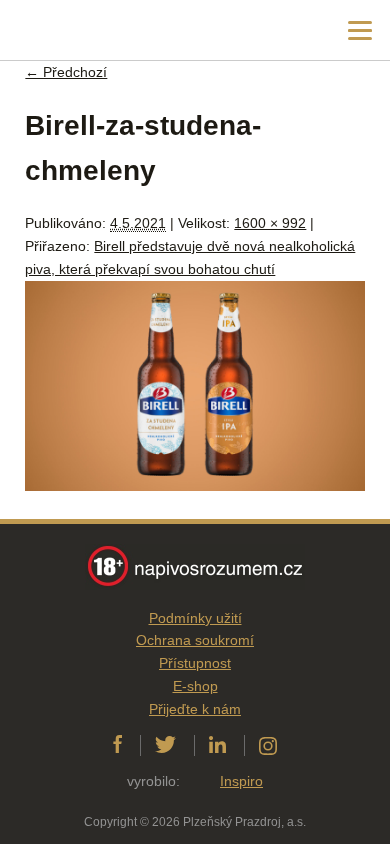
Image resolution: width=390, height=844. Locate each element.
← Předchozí (66, 72)
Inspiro (241, 781)
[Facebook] (117, 745)
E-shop (195, 686)
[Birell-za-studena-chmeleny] (194, 486)
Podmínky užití (195, 618)
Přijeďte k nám (195, 709)
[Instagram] (268, 745)
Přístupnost (195, 663)
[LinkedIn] (217, 745)
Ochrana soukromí (195, 640)
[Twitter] (165, 745)
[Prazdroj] (99, 30)
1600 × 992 (270, 223)
